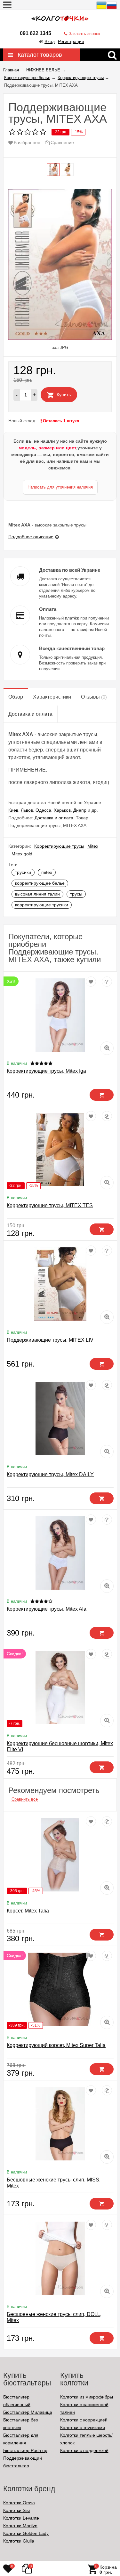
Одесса (43, 810)
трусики (23, 872)
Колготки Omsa (19, 2503)
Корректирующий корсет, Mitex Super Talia (56, 2045)
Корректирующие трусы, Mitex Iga (46, 1071)
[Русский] (112, 9)
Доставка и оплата (54, 818)
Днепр (80, 810)
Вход (50, 41)
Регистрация (71, 41)
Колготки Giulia (19, 2541)
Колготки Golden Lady (26, 2533)
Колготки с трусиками (83, 2427)
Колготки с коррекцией (84, 2420)
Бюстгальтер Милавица (28, 2412)
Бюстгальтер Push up (25, 2450)
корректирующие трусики (42, 905)
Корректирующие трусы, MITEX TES (50, 1205)
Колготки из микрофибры (87, 2397)
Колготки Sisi (16, 2510)
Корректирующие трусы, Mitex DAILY (50, 1474)
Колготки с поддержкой (84, 2450)
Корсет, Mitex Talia (28, 1911)
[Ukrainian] (101, 9)
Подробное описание (31, 537)
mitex (47, 872)
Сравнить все (25, 1799)
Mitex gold (22, 854)
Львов (27, 810)
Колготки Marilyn (20, 2526)
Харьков (62, 810)
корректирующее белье (40, 883)
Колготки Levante (21, 2518)
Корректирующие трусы (59, 846)
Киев (13, 810)
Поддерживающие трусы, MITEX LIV (50, 1340)
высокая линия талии (37, 894)
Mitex (93, 846)
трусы (76, 894)
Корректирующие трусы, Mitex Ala (47, 1609)
